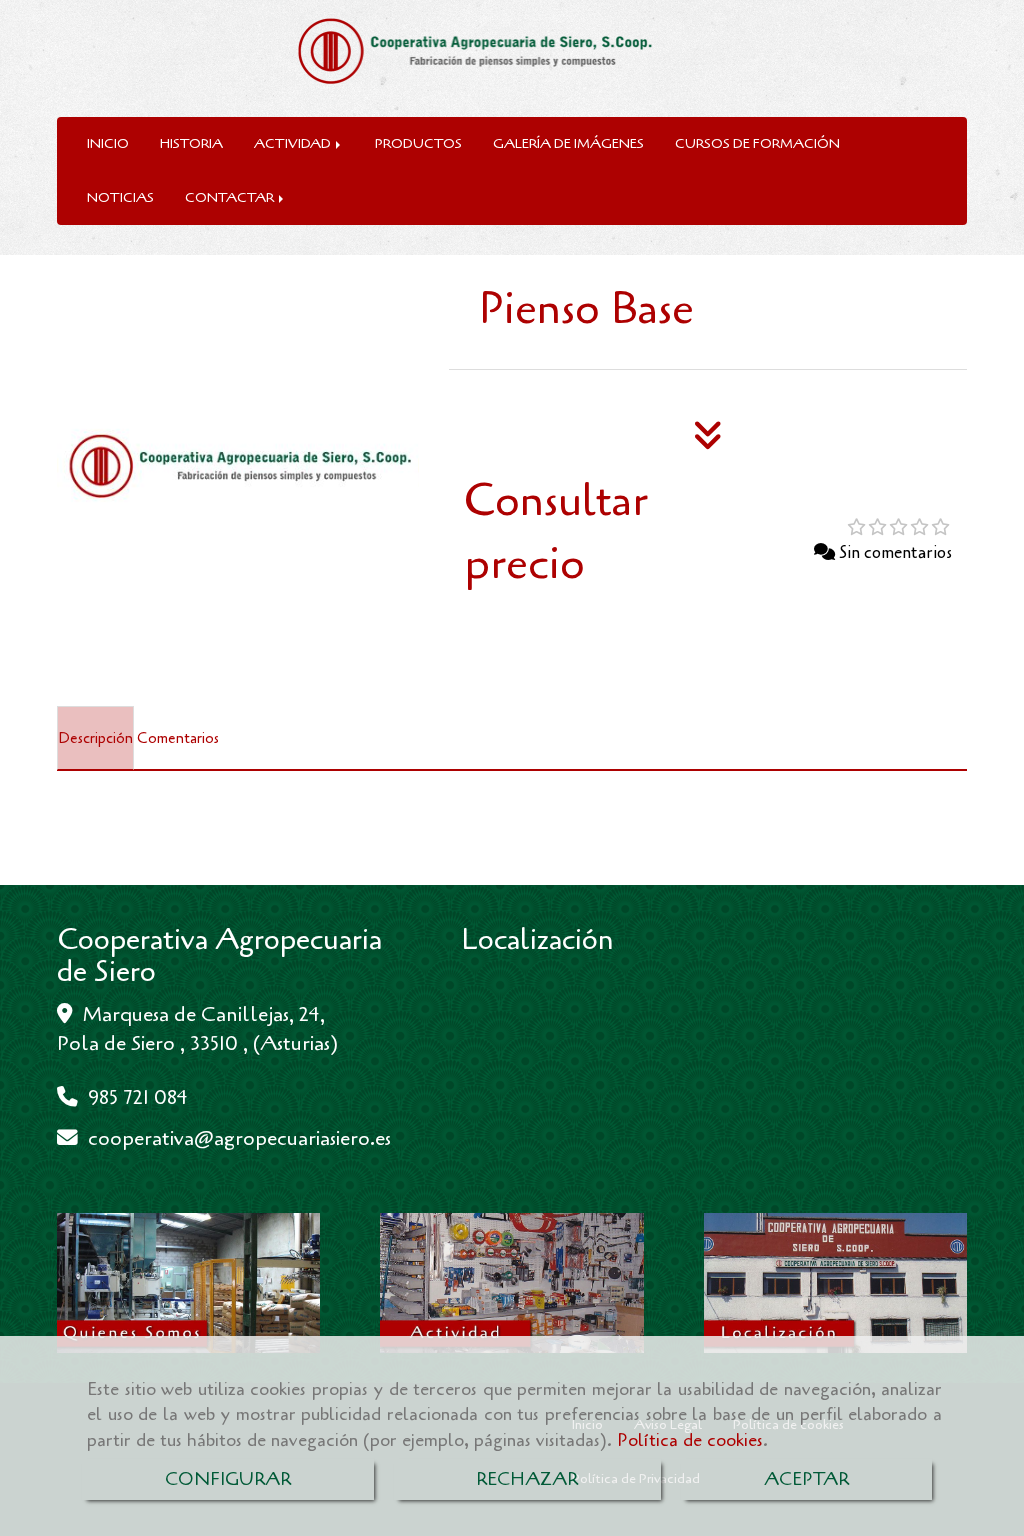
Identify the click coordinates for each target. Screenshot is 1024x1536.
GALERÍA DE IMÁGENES (568, 143)
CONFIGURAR (228, 1479)
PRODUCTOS (418, 143)
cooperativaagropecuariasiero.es (239, 1138)
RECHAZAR (527, 1479)
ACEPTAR (806, 1479)
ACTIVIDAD (294, 143)
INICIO (108, 143)
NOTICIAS (120, 197)
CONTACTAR (231, 197)
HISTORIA (191, 143)
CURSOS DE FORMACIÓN (757, 143)
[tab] (95, 738)
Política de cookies (690, 1440)
